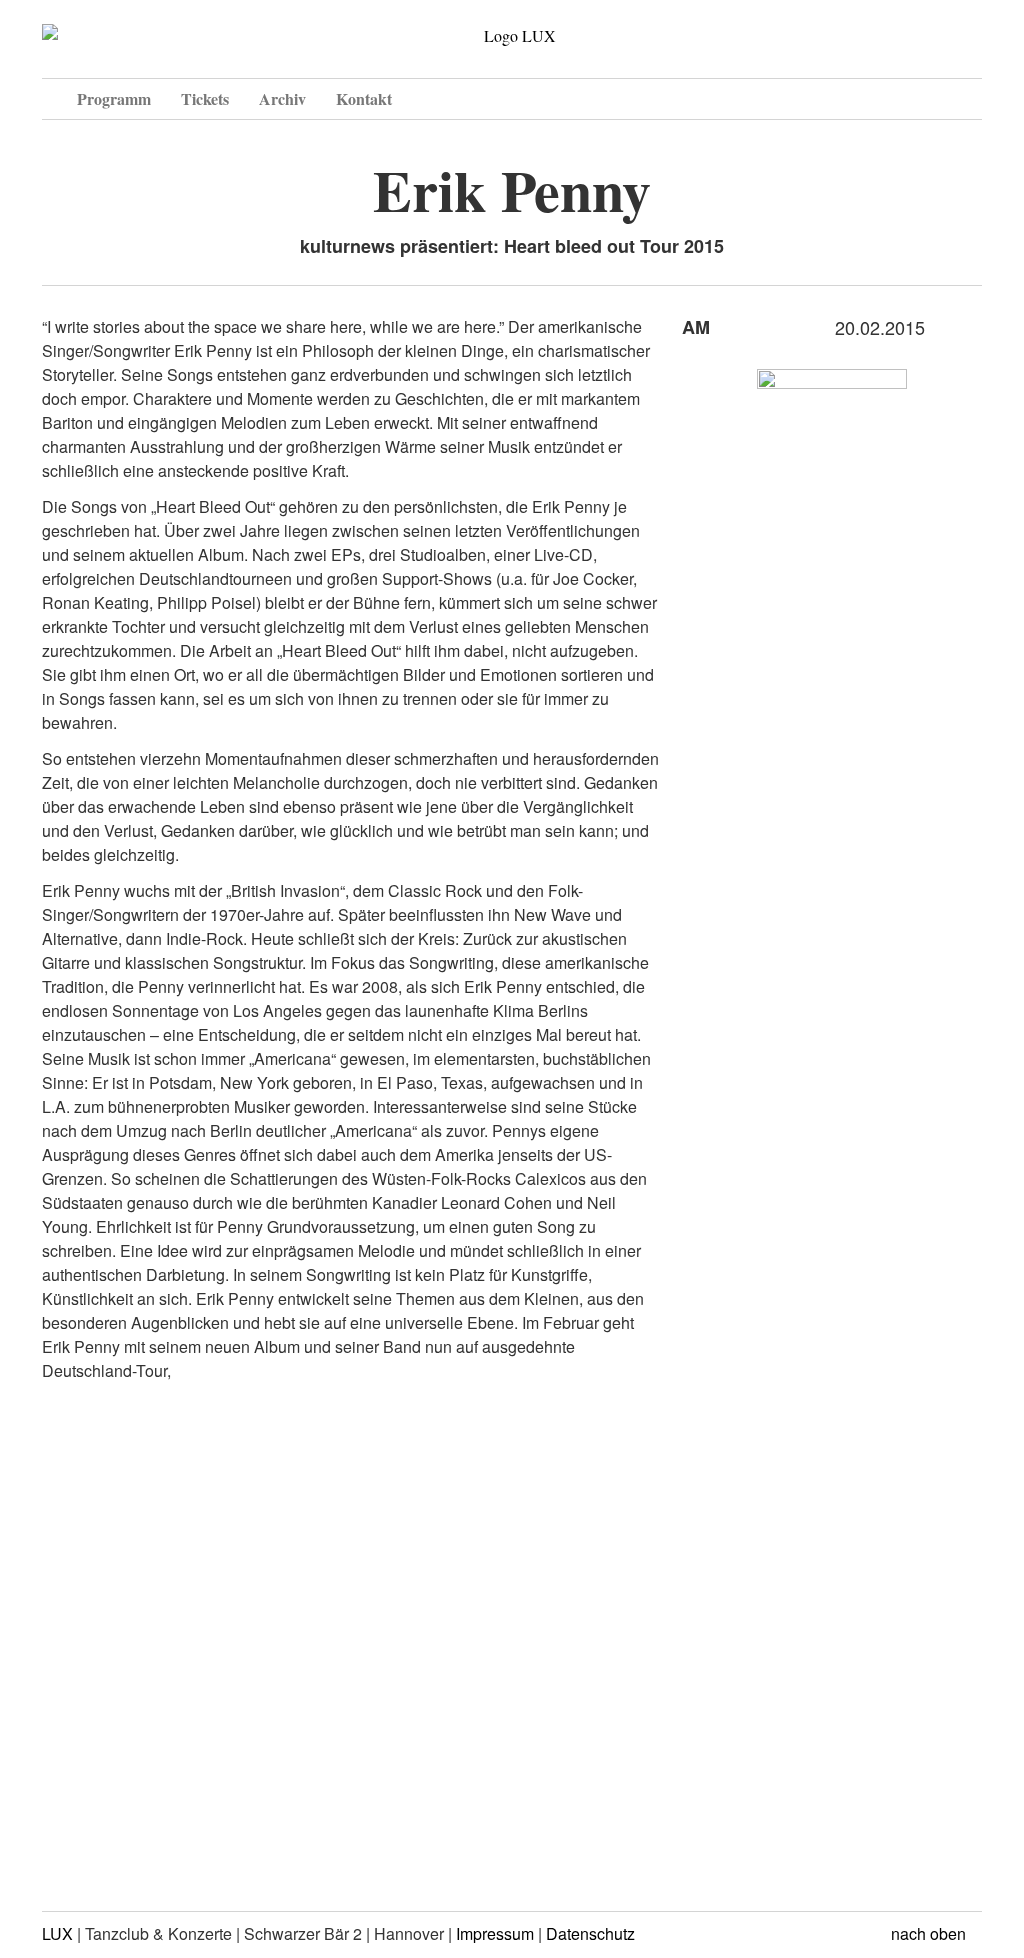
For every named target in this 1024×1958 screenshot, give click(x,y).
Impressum (495, 1933)
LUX (57, 1933)
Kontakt (364, 98)
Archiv (282, 98)
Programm (114, 98)
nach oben (930, 1933)
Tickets (205, 98)
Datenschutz (590, 1933)
